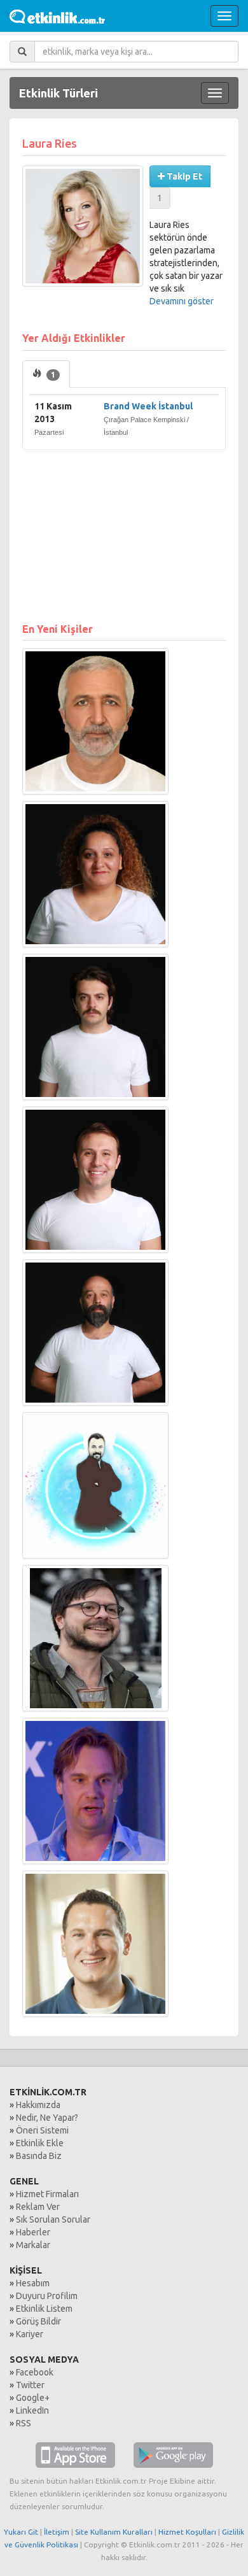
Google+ (33, 2398)
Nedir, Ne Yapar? (47, 2118)
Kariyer (30, 2334)
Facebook (35, 2372)
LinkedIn (32, 2410)
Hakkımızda (38, 2105)
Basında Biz (39, 2156)
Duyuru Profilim (47, 2296)
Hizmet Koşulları (187, 2532)
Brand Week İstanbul (148, 406)
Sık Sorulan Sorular (53, 2219)
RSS (24, 2423)
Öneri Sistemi (42, 2130)
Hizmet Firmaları (47, 2194)
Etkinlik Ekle (40, 2143)
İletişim (57, 2532)
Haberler (33, 2232)
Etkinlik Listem (44, 2309)
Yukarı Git (21, 2532)
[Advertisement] (124, 530)
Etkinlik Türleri (59, 93)
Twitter (30, 2385)
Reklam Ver (38, 2207)
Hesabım (33, 2283)
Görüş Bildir (38, 2321)
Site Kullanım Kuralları (114, 2532)
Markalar (33, 2245)
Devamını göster (182, 301)
